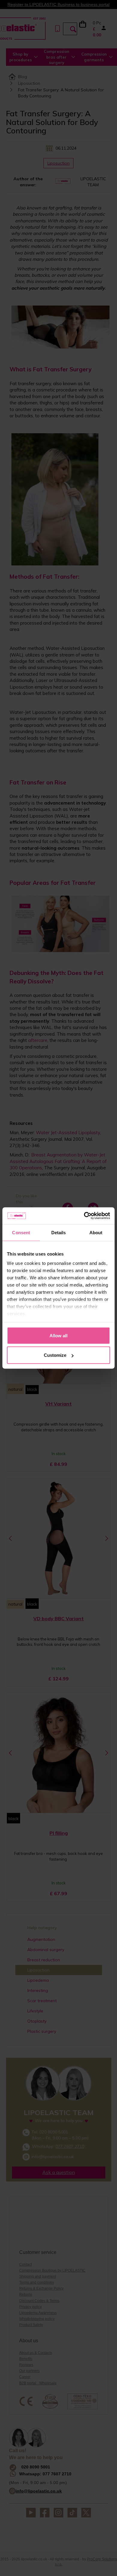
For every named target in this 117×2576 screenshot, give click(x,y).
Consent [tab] (21, 1232)
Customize (55, 1355)
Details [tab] (59, 1232)
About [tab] (96, 1232)
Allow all (58, 1335)
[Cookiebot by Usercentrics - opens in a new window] (84, 1216)
